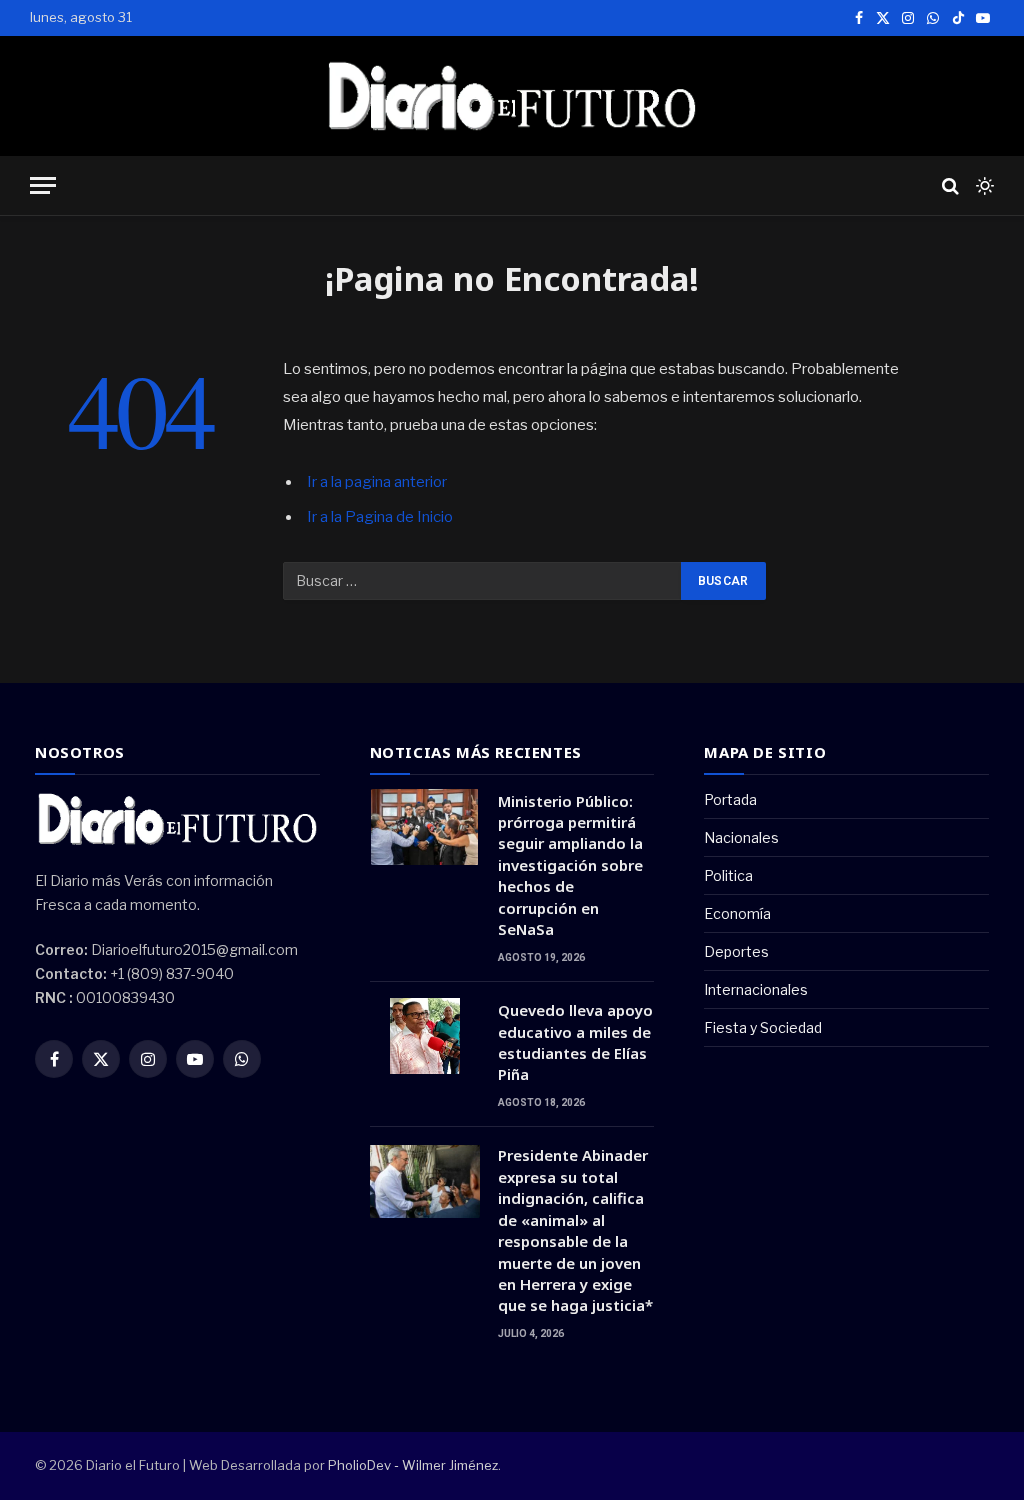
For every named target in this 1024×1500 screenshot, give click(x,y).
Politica (728, 875)
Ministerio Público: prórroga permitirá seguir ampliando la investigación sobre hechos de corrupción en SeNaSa (570, 865)
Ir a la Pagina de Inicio (380, 517)
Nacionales (741, 837)
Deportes (736, 951)
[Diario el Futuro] (512, 96)
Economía (737, 913)
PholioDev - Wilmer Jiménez (413, 1465)
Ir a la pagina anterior (377, 482)
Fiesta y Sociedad (763, 1027)
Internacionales (756, 989)
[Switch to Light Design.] (983, 186)
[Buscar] (950, 185)
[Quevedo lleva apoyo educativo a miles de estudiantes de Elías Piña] (425, 1036)
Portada (730, 799)
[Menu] (43, 185)
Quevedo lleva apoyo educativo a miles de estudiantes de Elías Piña (575, 1042)
